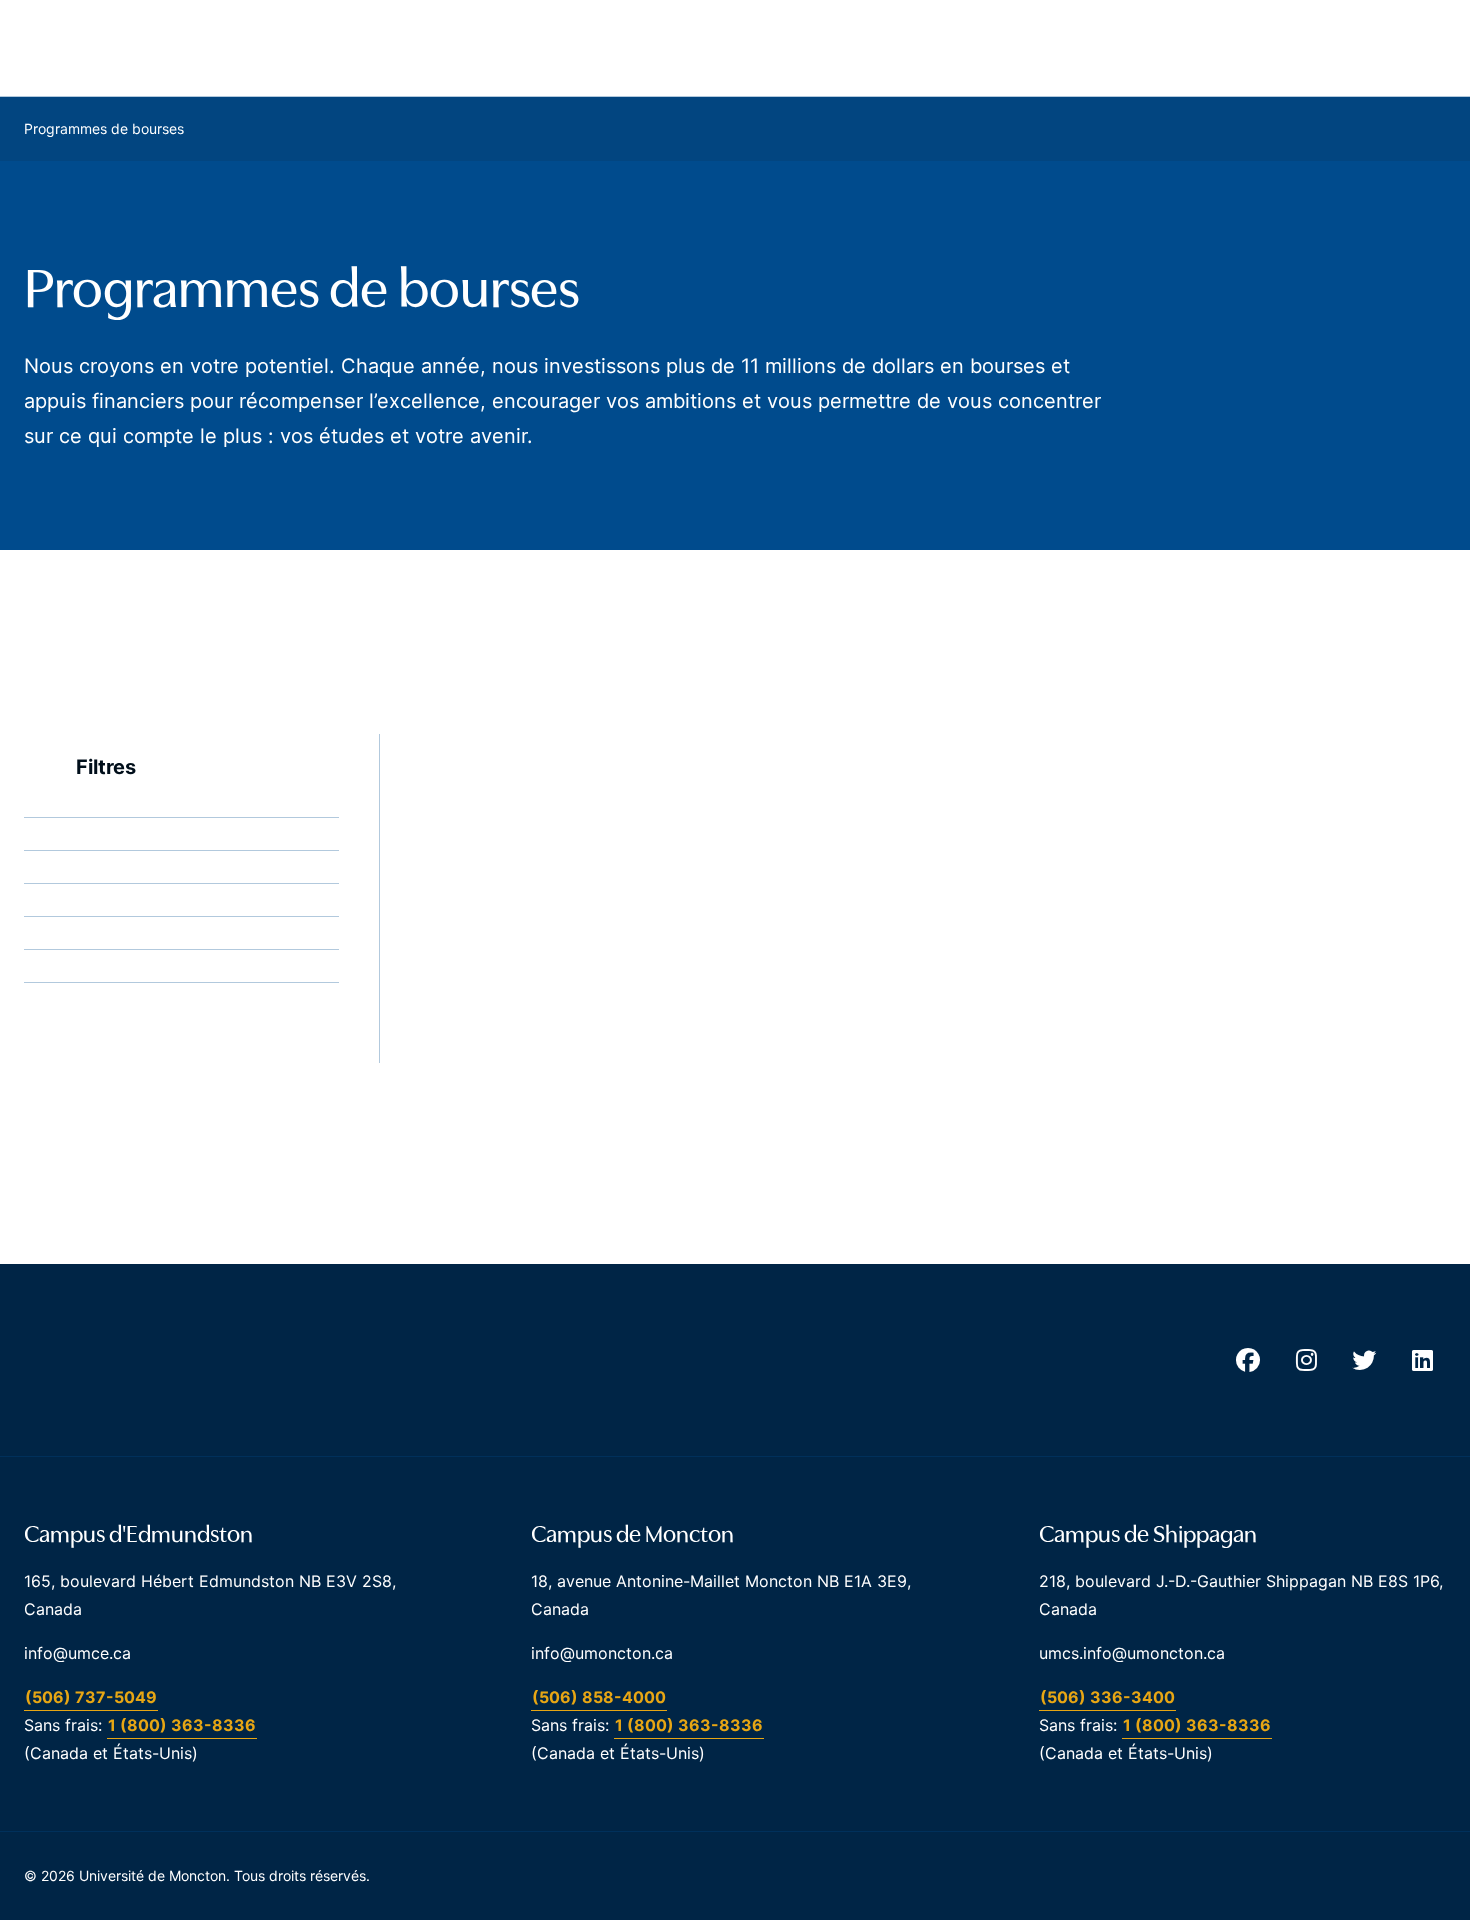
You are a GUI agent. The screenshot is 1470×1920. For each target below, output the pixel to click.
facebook (1248, 1360)
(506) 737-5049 (91, 1697)
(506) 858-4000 (599, 1697)
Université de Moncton (154, 48)
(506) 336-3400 (1107, 1697)
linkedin (1422, 1360)
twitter (1364, 1360)
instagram (1306, 1360)
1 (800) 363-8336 (182, 1725)
